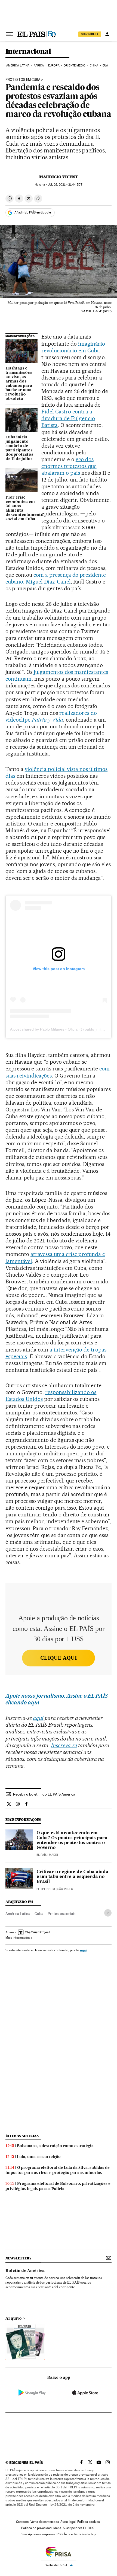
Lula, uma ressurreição (39, 2157)
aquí (83, 1950)
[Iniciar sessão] (107, 34)
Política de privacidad (36, 2528)
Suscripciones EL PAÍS (78, 2528)
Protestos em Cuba (23, 80)
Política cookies (88, 2522)
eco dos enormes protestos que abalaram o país (69, 466)
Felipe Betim (46, 1889)
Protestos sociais (61, 1914)
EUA (105, 66)
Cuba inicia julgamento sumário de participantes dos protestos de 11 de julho (19, 448)
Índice (68, 2534)
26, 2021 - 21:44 (65, 185)
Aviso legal (68, 2522)
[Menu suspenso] (10, 34)
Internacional (28, 52)
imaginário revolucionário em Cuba (73, 347)
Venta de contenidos (45, 2522)
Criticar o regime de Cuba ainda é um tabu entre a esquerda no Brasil (72, 1877)
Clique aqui (59, 1658)
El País (41, 1855)
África (39, 66)
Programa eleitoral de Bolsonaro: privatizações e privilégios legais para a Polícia (58, 2186)
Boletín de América (25, 2271)
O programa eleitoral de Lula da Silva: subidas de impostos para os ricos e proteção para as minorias (58, 2170)
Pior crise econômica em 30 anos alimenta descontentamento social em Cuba (21, 508)
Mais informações (18, 1938)
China (94, 66)
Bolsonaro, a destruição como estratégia (55, 2146)
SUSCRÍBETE (90, 34)
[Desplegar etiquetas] (108, 1913)
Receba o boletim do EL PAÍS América (44, 1794)
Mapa (57, 2528)
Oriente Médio (75, 66)
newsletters (18, 2258)
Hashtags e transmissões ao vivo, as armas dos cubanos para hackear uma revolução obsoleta (19, 384)
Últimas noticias (22, 2136)
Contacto (22, 2522)
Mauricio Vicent (59, 177)
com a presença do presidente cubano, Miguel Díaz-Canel (56, 578)
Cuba (39, 1914)
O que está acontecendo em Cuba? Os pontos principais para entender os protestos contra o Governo (72, 1841)
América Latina (18, 66)
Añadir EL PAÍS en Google (33, 212)
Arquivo (14, 2319)
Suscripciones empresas (38, 2534)
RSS (60, 2534)
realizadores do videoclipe (51, 716)
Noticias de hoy (85, 2534)
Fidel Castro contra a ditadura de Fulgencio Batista (68, 418)
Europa (54, 66)
